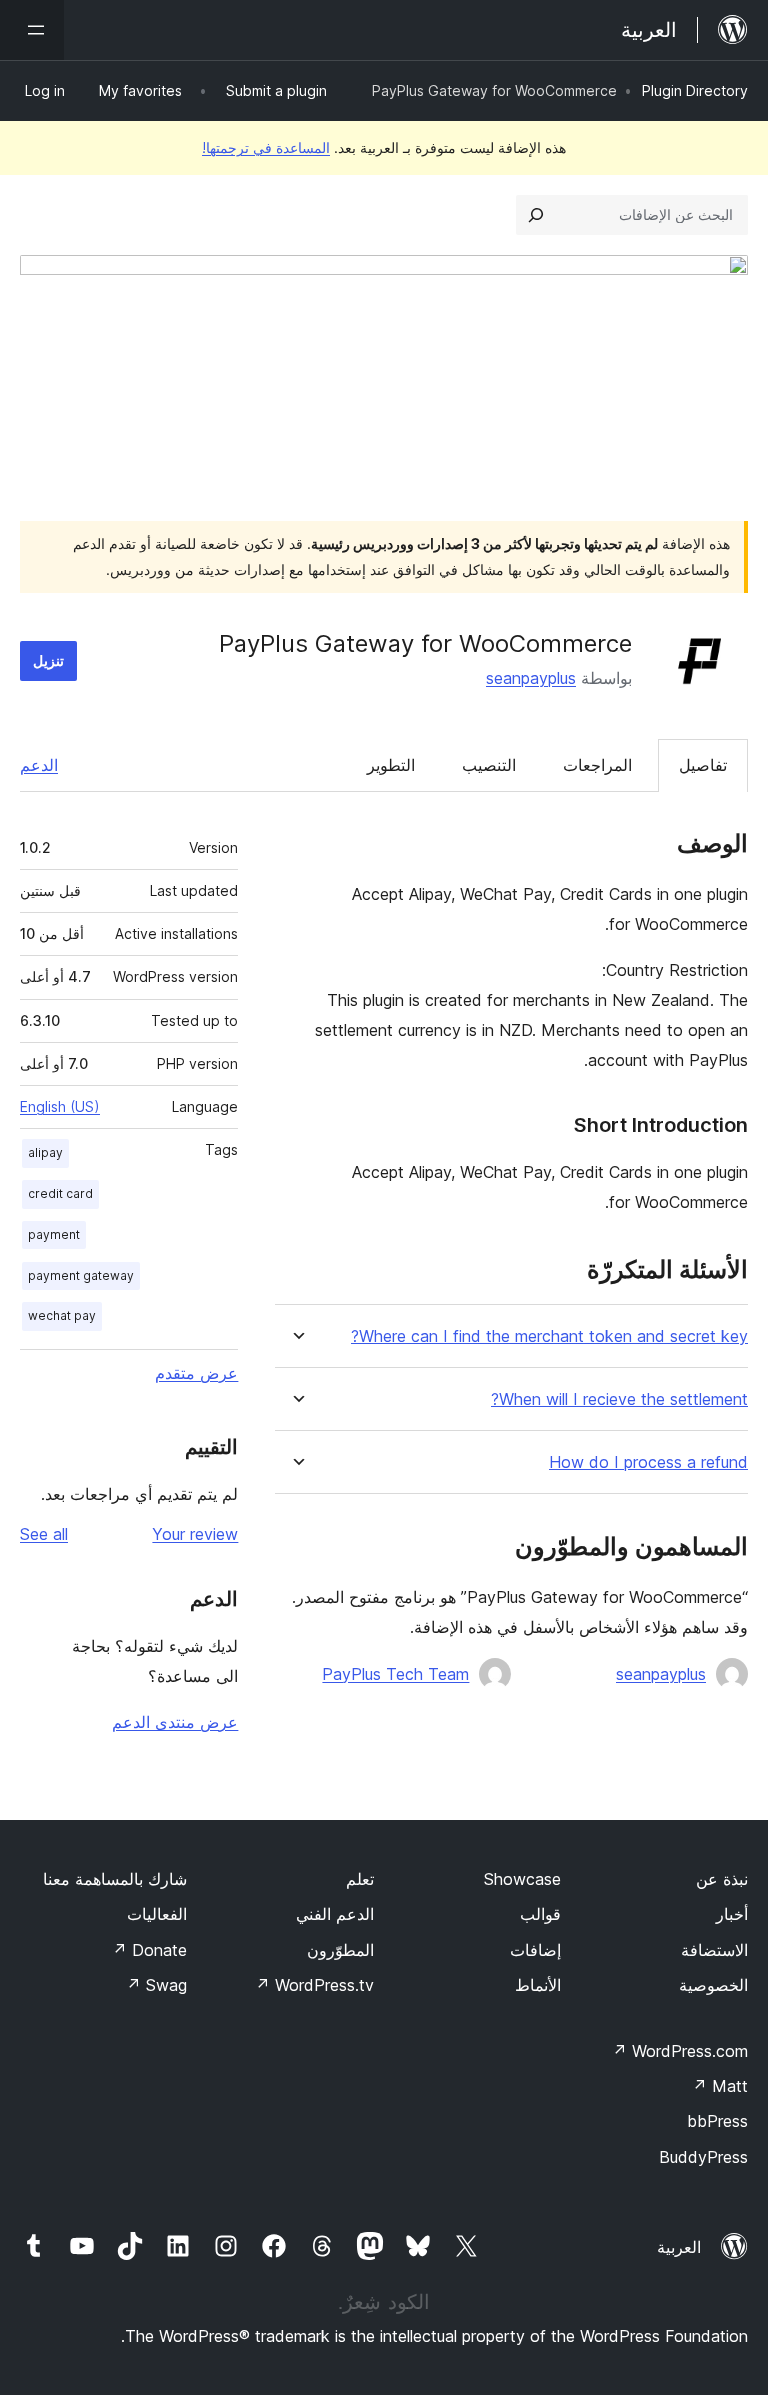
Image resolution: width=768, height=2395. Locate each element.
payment (54, 1234)
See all (44, 1534)
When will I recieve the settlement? (619, 1399)
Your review (195, 1534)
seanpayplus (531, 678)
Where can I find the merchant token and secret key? (549, 1336)
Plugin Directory (695, 90)
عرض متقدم (196, 1373)
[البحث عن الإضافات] (536, 215)
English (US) (60, 1106)
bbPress (717, 2121)
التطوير (391, 765)
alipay (45, 1152)
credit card (60, 1193)
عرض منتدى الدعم (175, 1722)
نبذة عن (722, 1879)
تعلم (360, 1879)
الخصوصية (713, 1985)
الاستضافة (714, 1950)
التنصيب (489, 765)
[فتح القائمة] (32, 30)
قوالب (540, 1914)
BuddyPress (703, 2157)
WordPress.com (680, 2051)
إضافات (535, 1950)
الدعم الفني (335, 1914)
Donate (149, 1950)
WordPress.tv (314, 1985)
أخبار (732, 1914)
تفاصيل (703, 765)
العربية (679, 2247)
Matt (720, 2086)
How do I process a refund (648, 1462)
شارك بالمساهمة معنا (115, 1879)
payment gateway (81, 1275)
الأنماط (538, 1985)
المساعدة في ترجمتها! (266, 147)
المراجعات (597, 765)
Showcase (522, 1879)
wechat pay (62, 1315)
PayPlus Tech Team (395, 1674)
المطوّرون (340, 1950)
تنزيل (48, 660)
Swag (156, 1985)
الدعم (39, 765)
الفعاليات (157, 1914)
